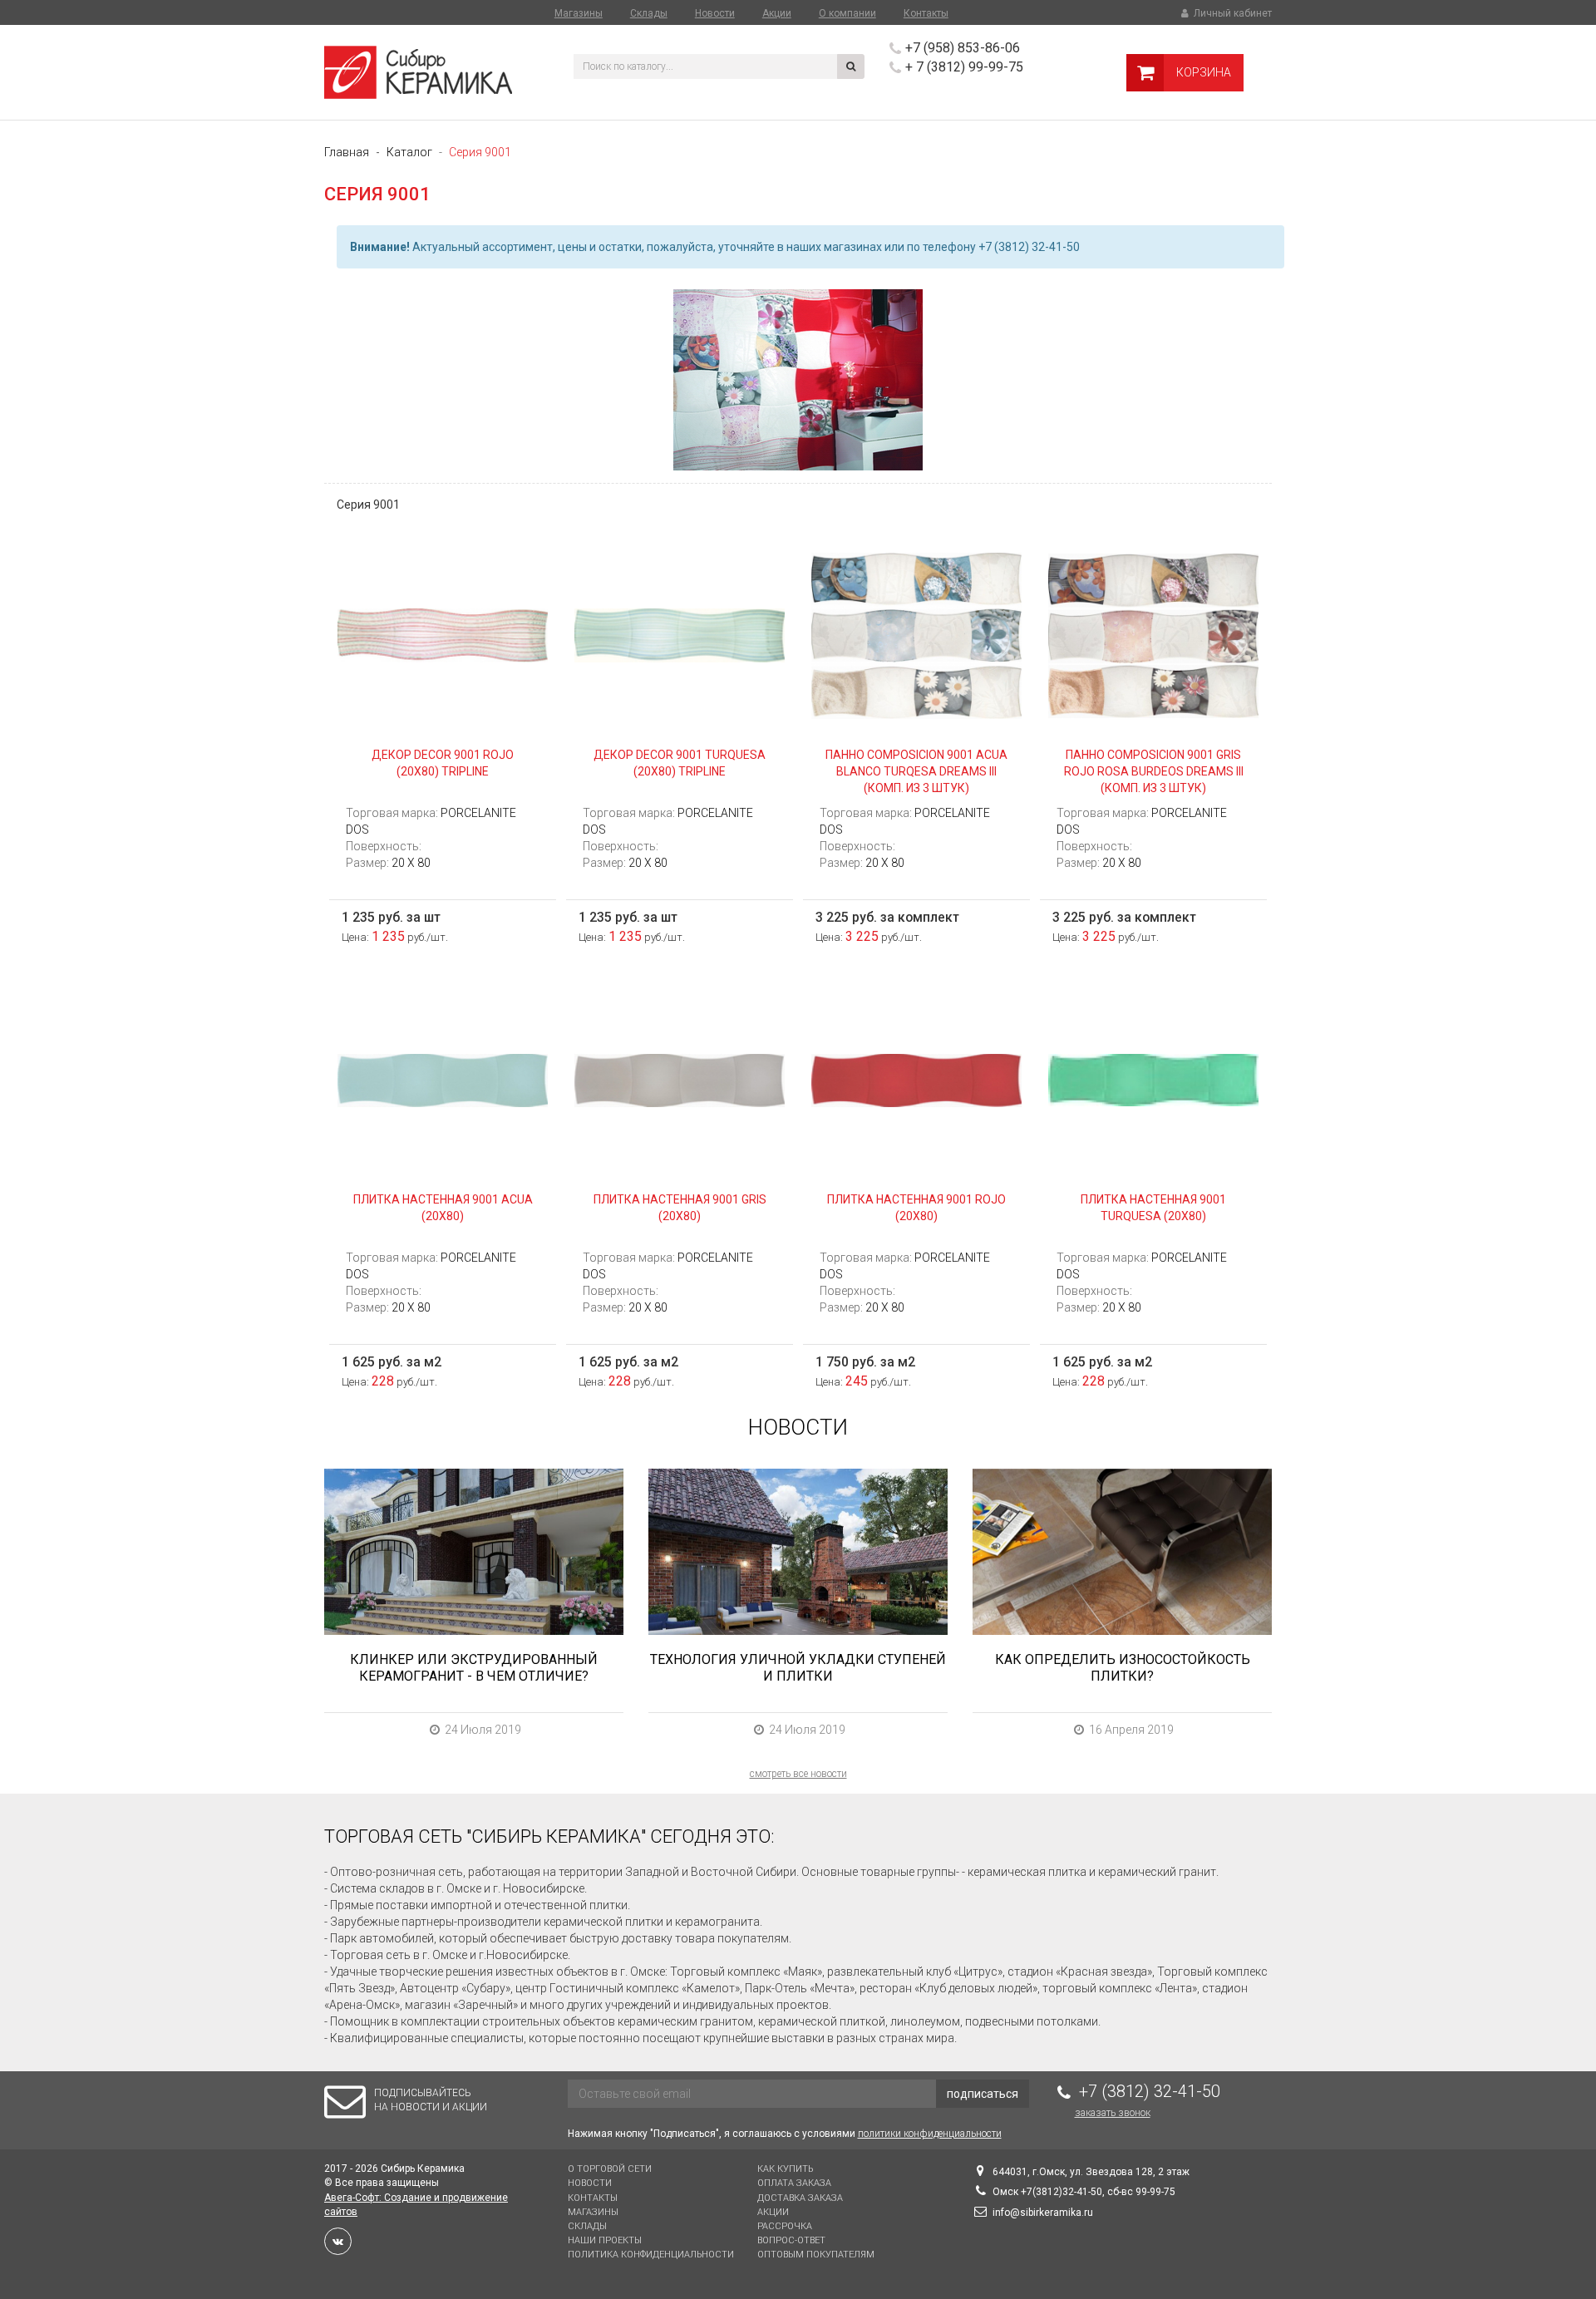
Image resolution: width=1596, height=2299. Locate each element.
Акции (777, 13)
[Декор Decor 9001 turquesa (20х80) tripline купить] (680, 634)
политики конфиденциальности (930, 2134)
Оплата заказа (794, 2183)
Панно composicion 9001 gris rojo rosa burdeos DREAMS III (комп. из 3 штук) (1154, 771)
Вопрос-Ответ (791, 2240)
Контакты (926, 13)
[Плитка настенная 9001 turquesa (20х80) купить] (1153, 1079)
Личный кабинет (1231, 13)
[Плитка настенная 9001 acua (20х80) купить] (443, 1079)
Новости (715, 13)
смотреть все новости (798, 1774)
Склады (649, 13)
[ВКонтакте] (338, 2241)
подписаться (983, 2094)
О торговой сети (610, 2169)
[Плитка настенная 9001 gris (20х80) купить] (680, 1079)
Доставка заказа (800, 2198)
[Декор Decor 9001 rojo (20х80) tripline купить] (443, 634)
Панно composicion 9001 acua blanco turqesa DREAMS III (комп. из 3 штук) (916, 771)
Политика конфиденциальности (651, 2255)
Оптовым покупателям (816, 2255)
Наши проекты (605, 2240)
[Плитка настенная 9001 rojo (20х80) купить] (916, 1079)
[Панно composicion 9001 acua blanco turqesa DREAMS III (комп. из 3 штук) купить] (916, 634)
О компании (847, 13)
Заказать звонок (1113, 2113)
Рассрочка (785, 2226)
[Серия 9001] (798, 380)
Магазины (579, 13)
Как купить (785, 2169)
